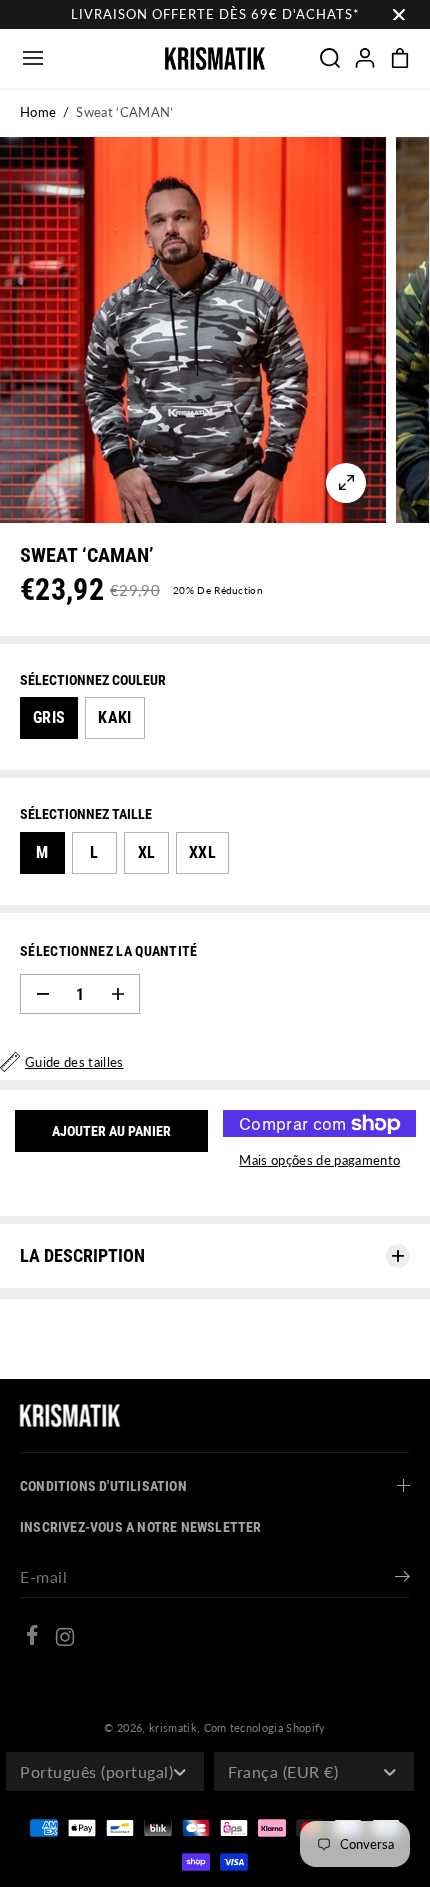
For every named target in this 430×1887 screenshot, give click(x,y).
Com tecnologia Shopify (265, 1727)
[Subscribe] (402, 1579)
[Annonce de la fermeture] (399, 15)
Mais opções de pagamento (319, 1160)
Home (38, 112)
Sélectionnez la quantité (109, 951)
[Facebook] (32, 1638)
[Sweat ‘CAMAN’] (346, 483)
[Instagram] (65, 1640)
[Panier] (400, 58)
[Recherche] (330, 58)
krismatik (173, 1727)
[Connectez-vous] (365, 58)
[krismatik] (215, 58)
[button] (33, 58)
